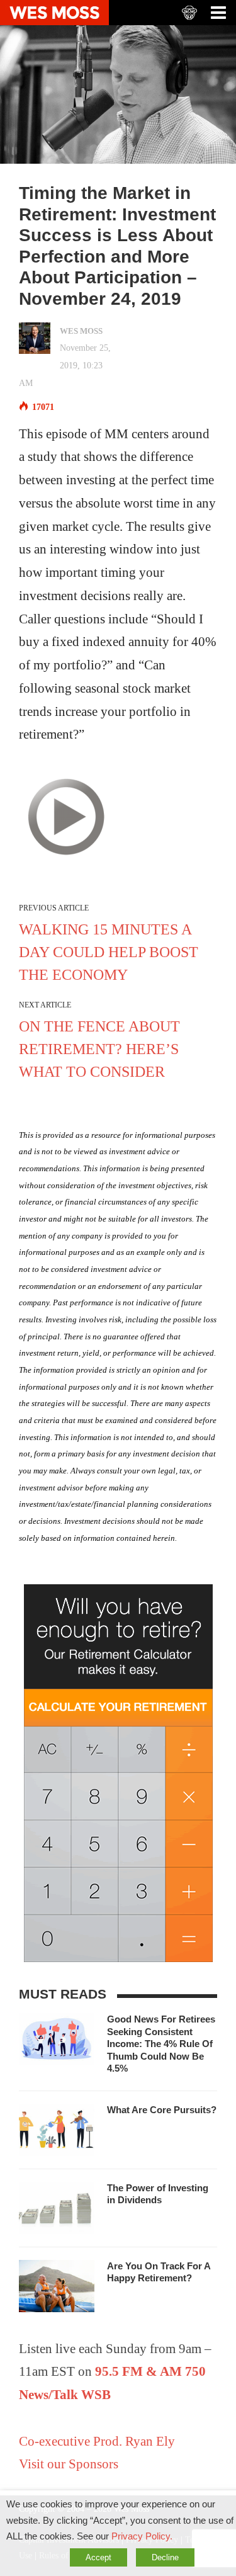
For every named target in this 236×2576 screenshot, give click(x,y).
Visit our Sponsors (69, 2464)
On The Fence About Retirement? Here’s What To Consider (99, 1049)
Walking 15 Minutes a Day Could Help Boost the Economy (109, 952)
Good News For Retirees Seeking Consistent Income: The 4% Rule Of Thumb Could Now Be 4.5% (161, 2044)
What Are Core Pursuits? (162, 2110)
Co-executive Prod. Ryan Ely (97, 2441)
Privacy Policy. (142, 2536)
